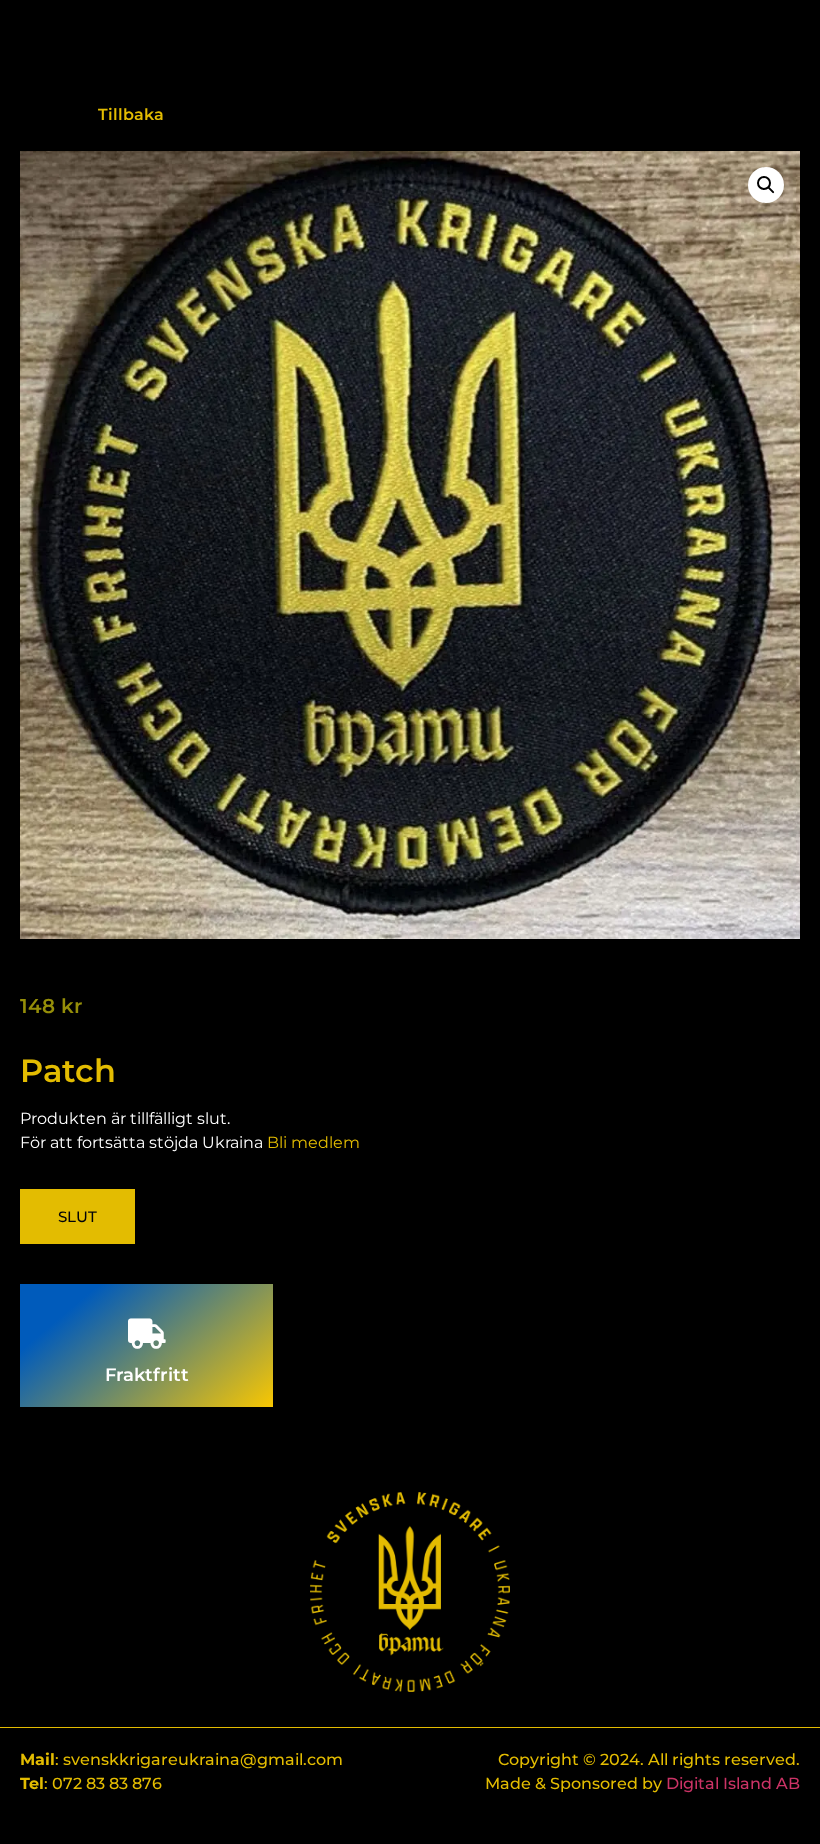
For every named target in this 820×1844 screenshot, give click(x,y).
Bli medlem (313, 1142)
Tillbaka (131, 114)
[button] (766, 185)
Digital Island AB (733, 1783)
